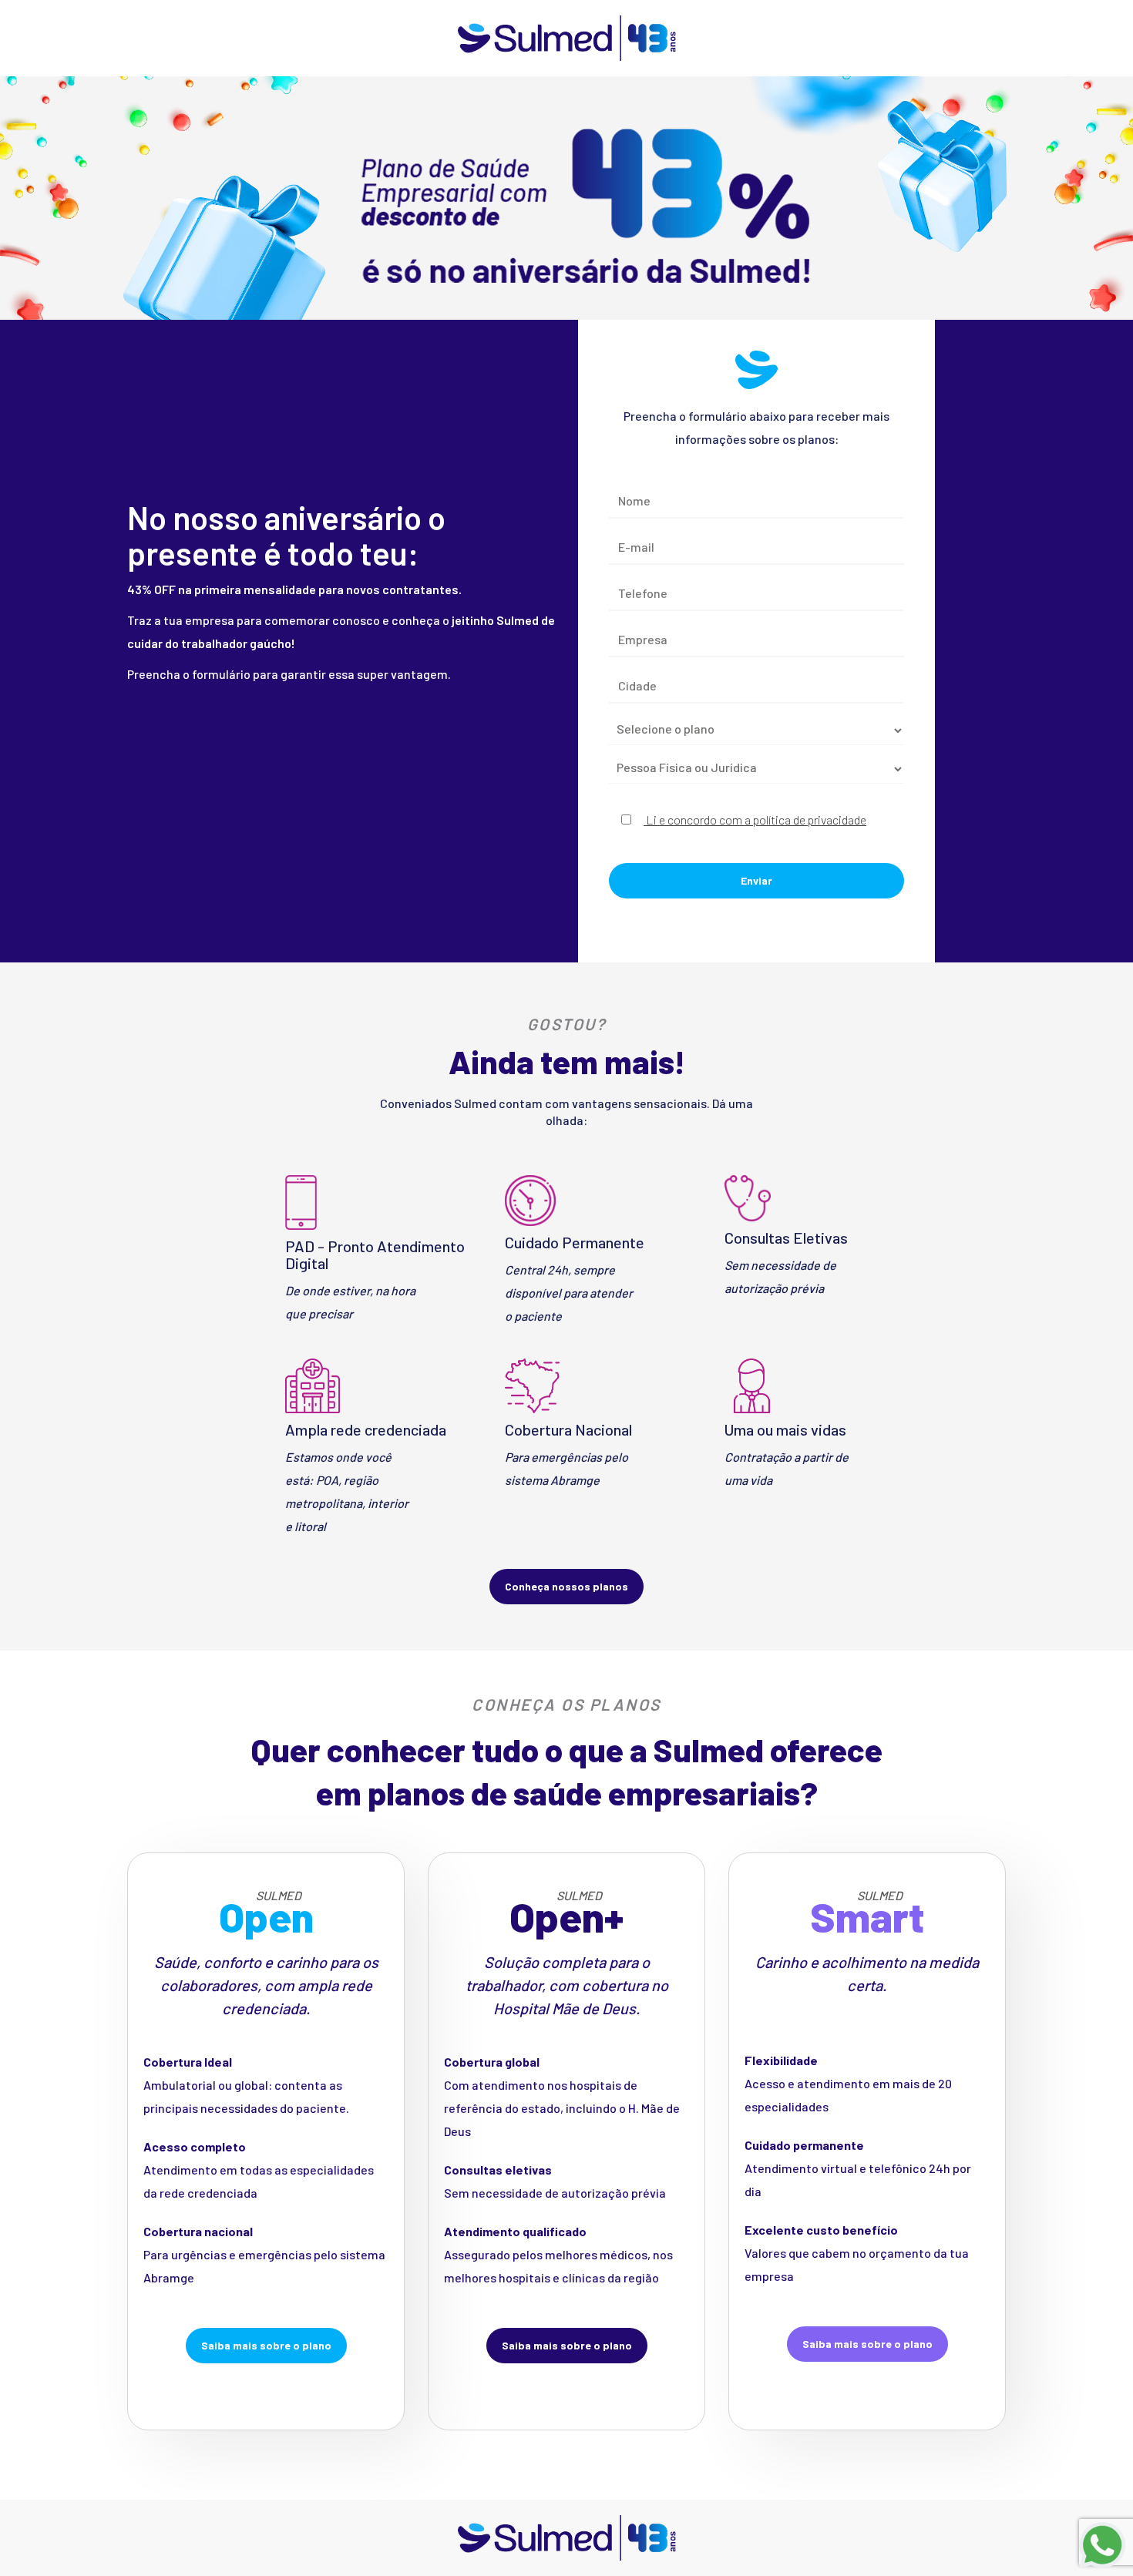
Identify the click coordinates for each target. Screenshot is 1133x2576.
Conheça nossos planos (566, 1586)
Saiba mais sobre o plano (266, 2345)
